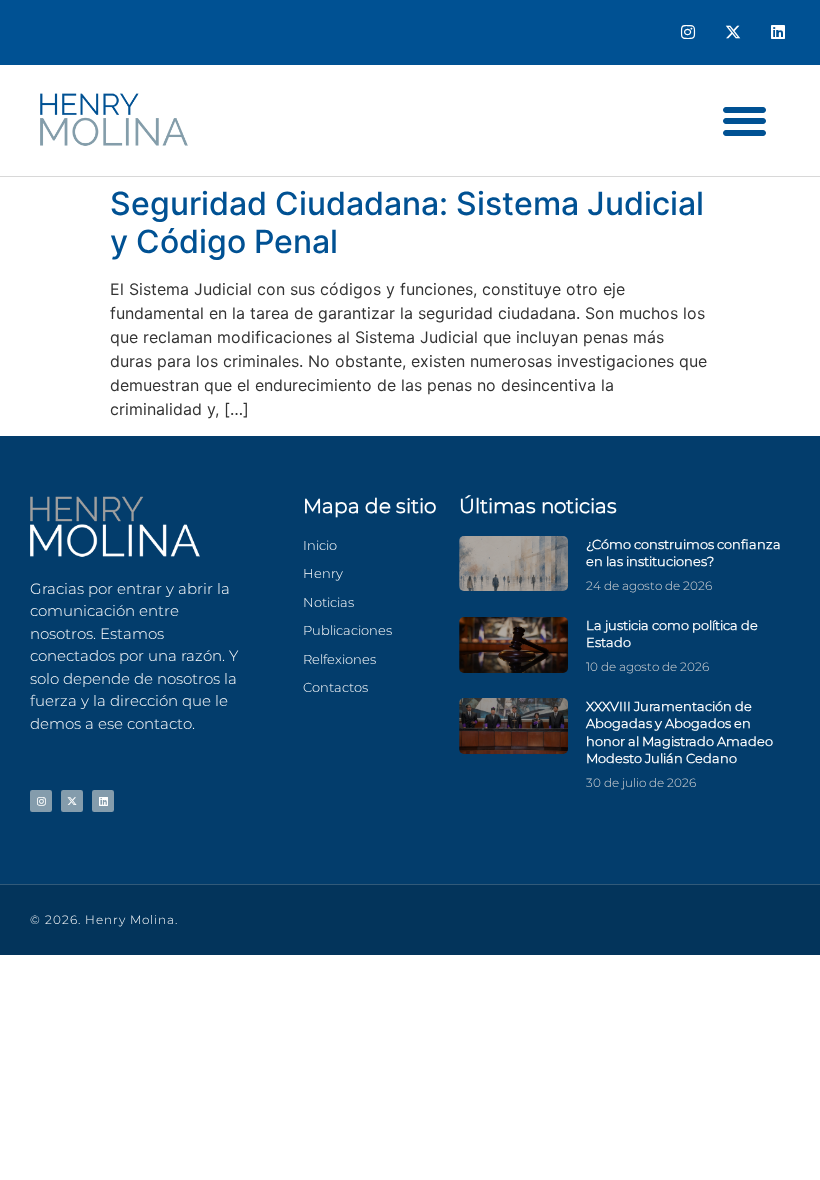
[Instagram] (688, 32)
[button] (745, 120)
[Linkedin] (777, 32)
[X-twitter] (732, 32)
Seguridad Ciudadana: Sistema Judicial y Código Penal (407, 222)
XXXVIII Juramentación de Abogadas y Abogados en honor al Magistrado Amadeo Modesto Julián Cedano (679, 732)
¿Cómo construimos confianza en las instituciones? (683, 552)
